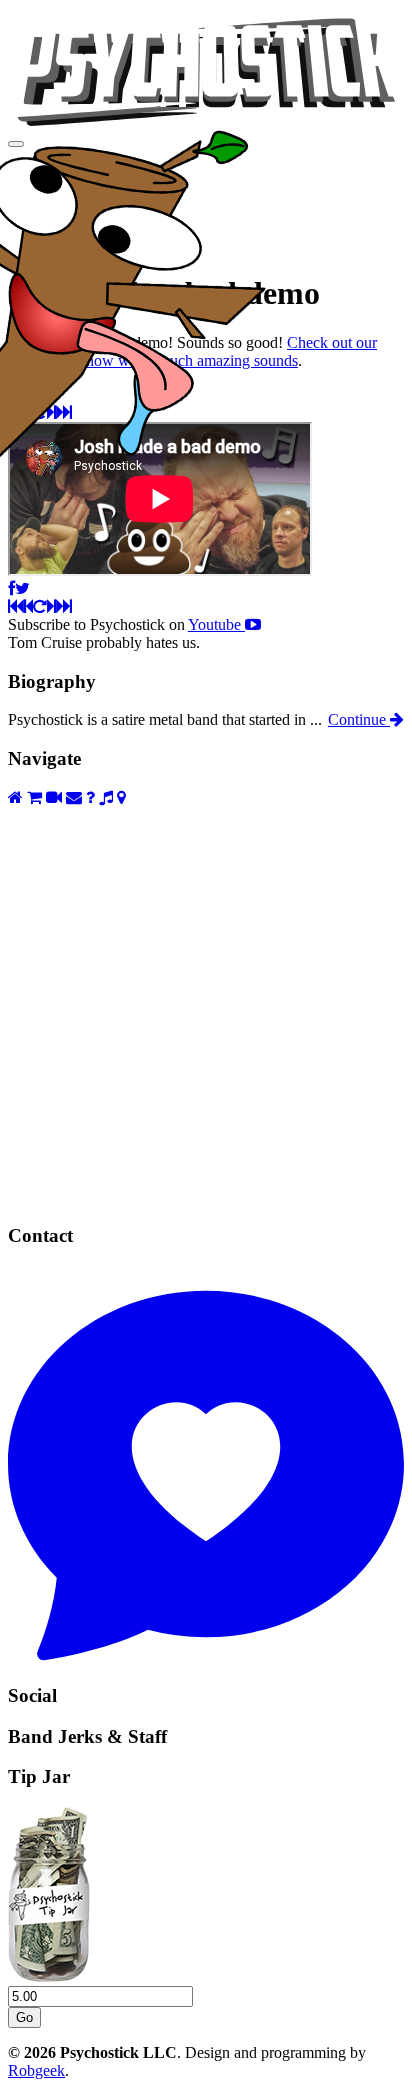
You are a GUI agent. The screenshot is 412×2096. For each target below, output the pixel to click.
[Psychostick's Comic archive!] (206, 1197)
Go (24, 2017)
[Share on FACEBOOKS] (11, 588)
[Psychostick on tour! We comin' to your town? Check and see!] (121, 797)
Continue (359, 719)
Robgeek (36, 2070)
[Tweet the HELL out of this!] (22, 588)
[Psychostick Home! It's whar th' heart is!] (15, 797)
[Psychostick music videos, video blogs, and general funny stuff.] (54, 797)
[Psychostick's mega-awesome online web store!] (34, 797)
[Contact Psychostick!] (206, 1656)
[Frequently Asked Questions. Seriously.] (90, 797)
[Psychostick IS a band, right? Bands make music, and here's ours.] (106, 797)
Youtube (216, 624)
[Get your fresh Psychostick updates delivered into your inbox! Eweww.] (74, 797)
